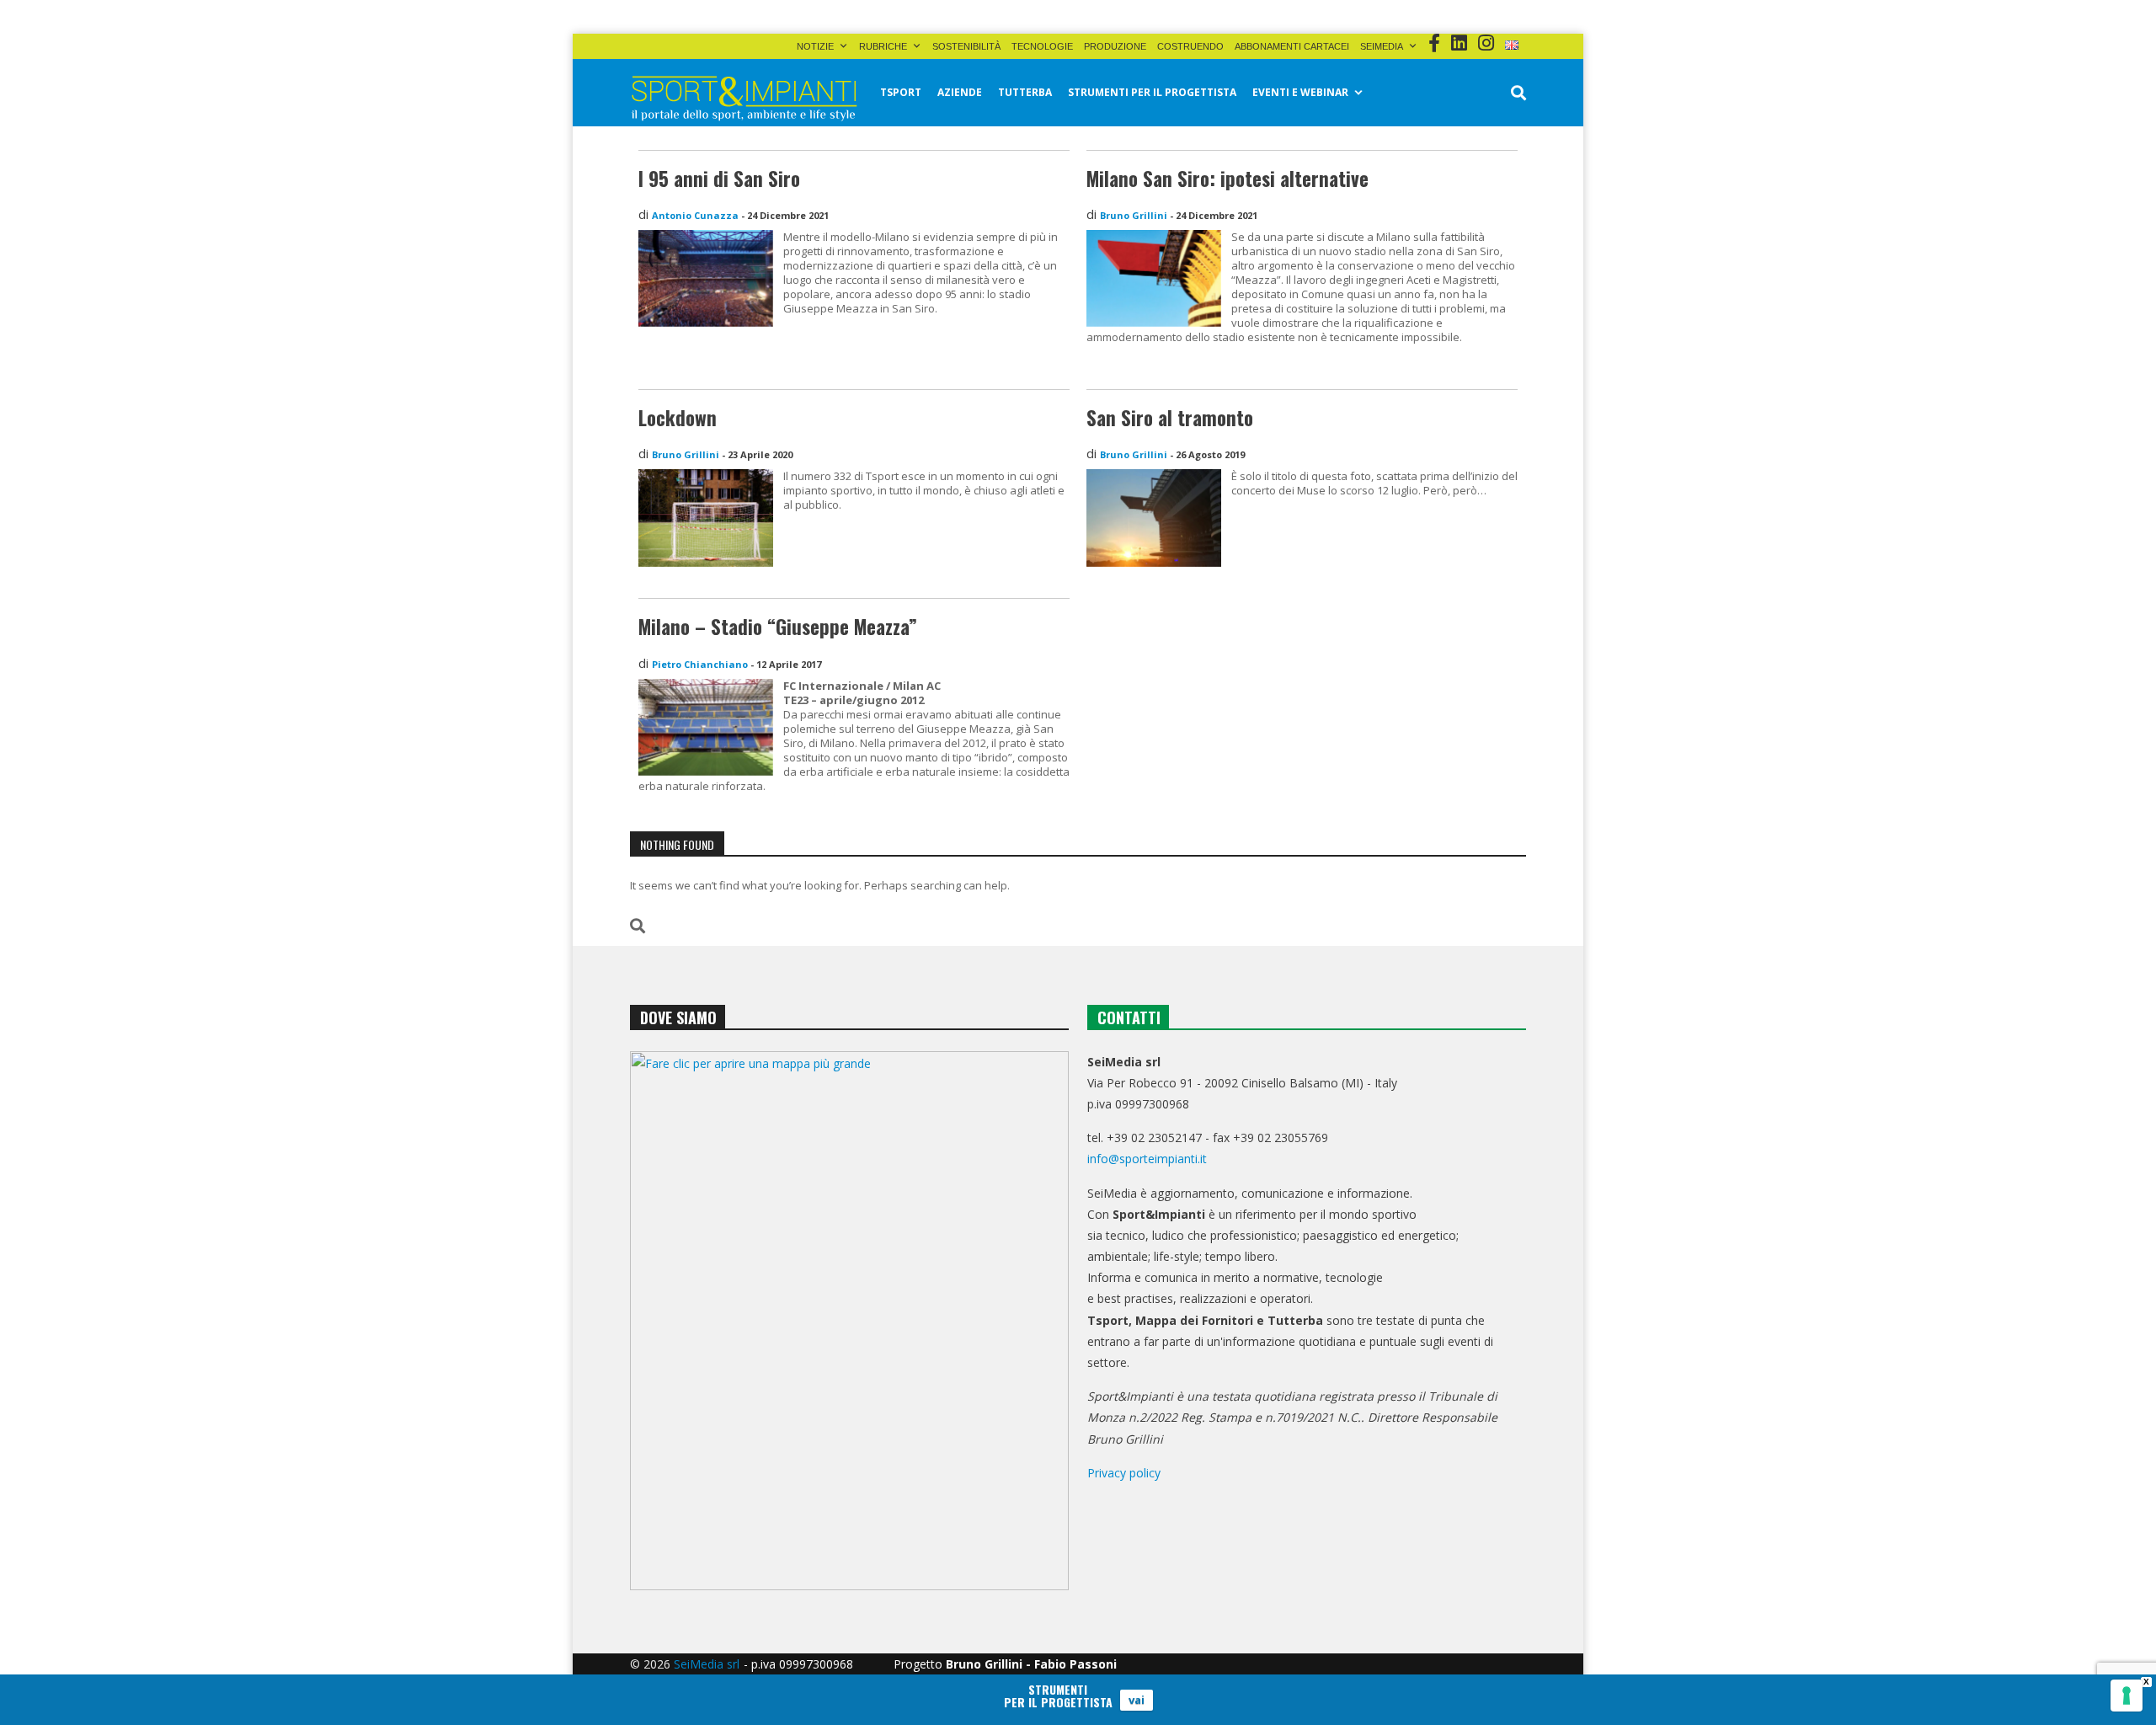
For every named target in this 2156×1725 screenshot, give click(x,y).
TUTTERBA (1025, 92)
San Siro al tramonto (1170, 418)
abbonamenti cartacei (1292, 46)
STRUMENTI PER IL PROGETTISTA (1152, 92)
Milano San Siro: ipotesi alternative (1227, 179)
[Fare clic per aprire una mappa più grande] (849, 1321)
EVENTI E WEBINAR (1300, 92)
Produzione (1115, 46)
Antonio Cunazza (695, 215)
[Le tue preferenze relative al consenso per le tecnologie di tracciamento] (2127, 1696)
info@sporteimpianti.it (1147, 1159)
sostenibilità (966, 46)
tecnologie (1042, 46)
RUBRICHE (883, 46)
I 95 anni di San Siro (719, 179)
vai (1137, 1700)
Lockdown (678, 418)
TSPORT (901, 92)
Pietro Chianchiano (700, 664)
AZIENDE (960, 92)
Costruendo (1190, 46)
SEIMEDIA (1382, 46)
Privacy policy (1124, 1473)
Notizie (815, 46)
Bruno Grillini (1134, 215)
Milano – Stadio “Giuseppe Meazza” (778, 627)
